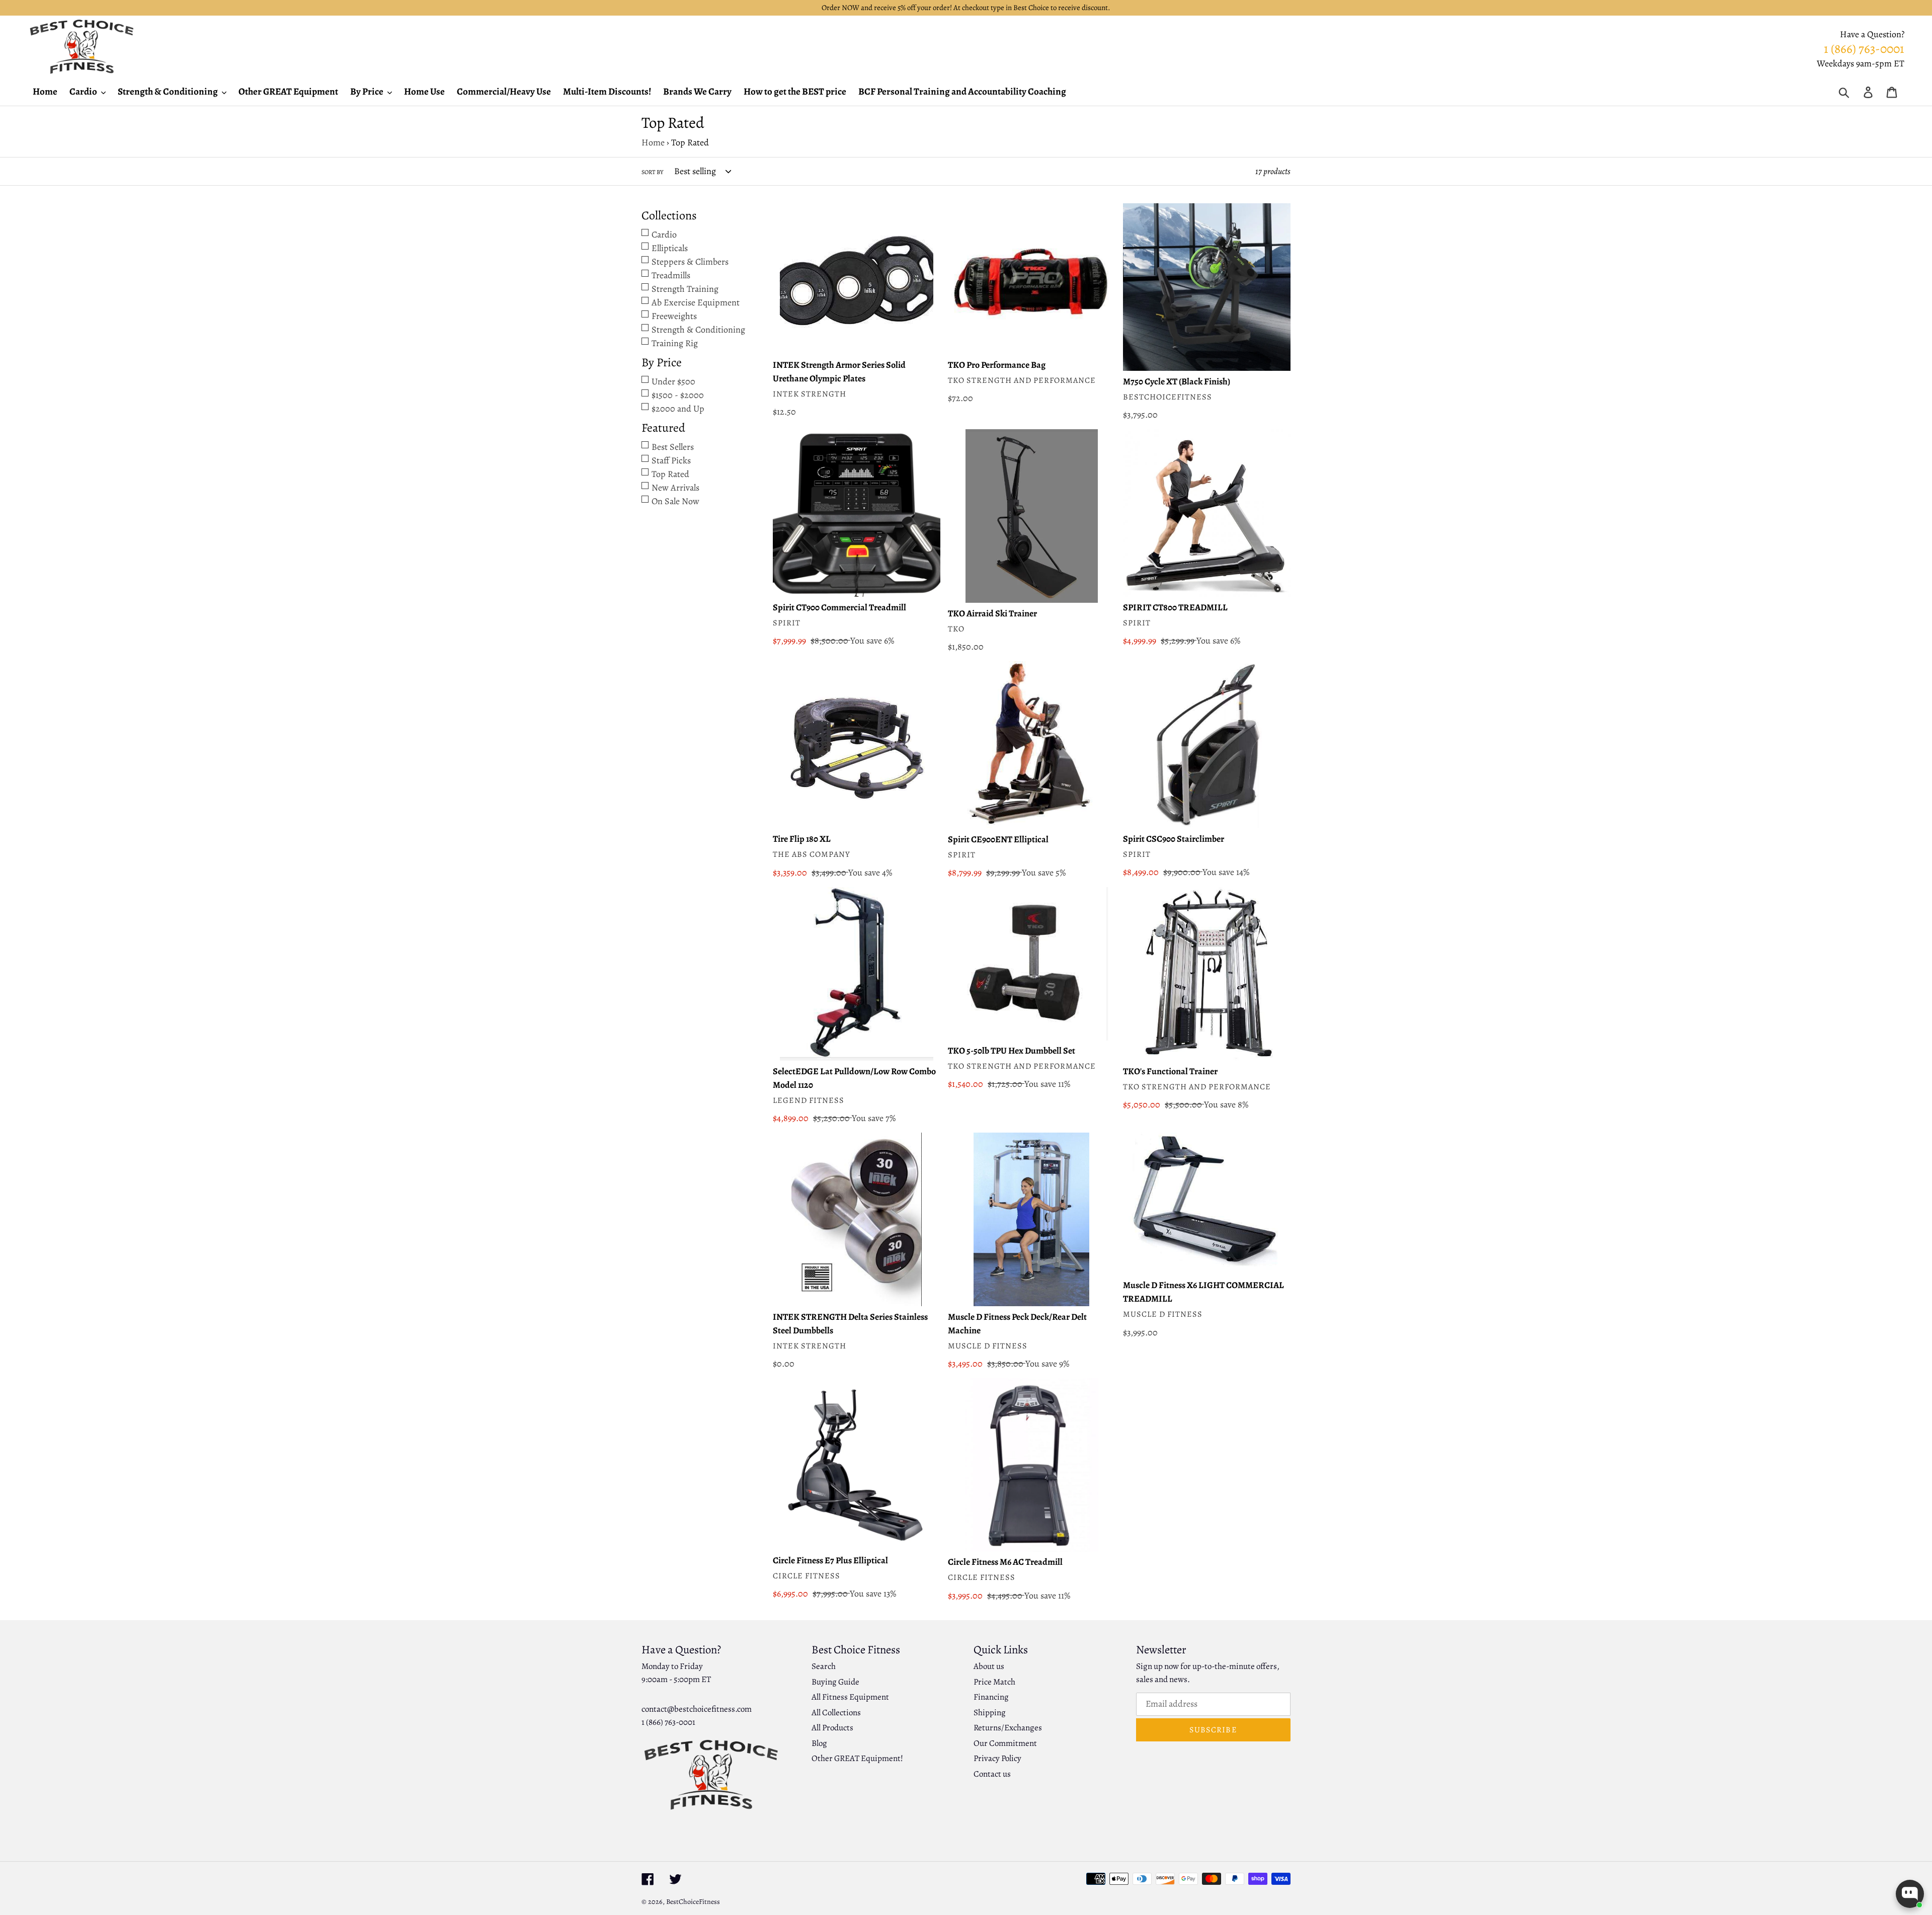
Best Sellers (673, 447)
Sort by (652, 172)
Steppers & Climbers (690, 262)
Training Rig (675, 343)
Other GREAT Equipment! (857, 1758)
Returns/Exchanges (1008, 1728)
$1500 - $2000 (678, 395)
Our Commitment (1005, 1743)
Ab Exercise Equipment (696, 302)
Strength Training (685, 289)
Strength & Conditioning (698, 330)
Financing (991, 1697)
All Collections (836, 1712)
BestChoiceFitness (693, 1902)
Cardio (664, 234)
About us (989, 1666)
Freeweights (674, 316)
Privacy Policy (997, 1758)
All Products (832, 1728)
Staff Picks (671, 460)
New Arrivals (675, 488)
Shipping (990, 1712)
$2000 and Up (678, 409)
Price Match (994, 1682)
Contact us (992, 1774)
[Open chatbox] (1910, 1894)
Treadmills (671, 275)
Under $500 (673, 381)
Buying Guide (835, 1682)
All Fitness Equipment (850, 1697)
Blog (819, 1743)
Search (824, 1666)
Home (653, 142)
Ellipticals (670, 248)
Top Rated (670, 474)
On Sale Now (675, 501)
